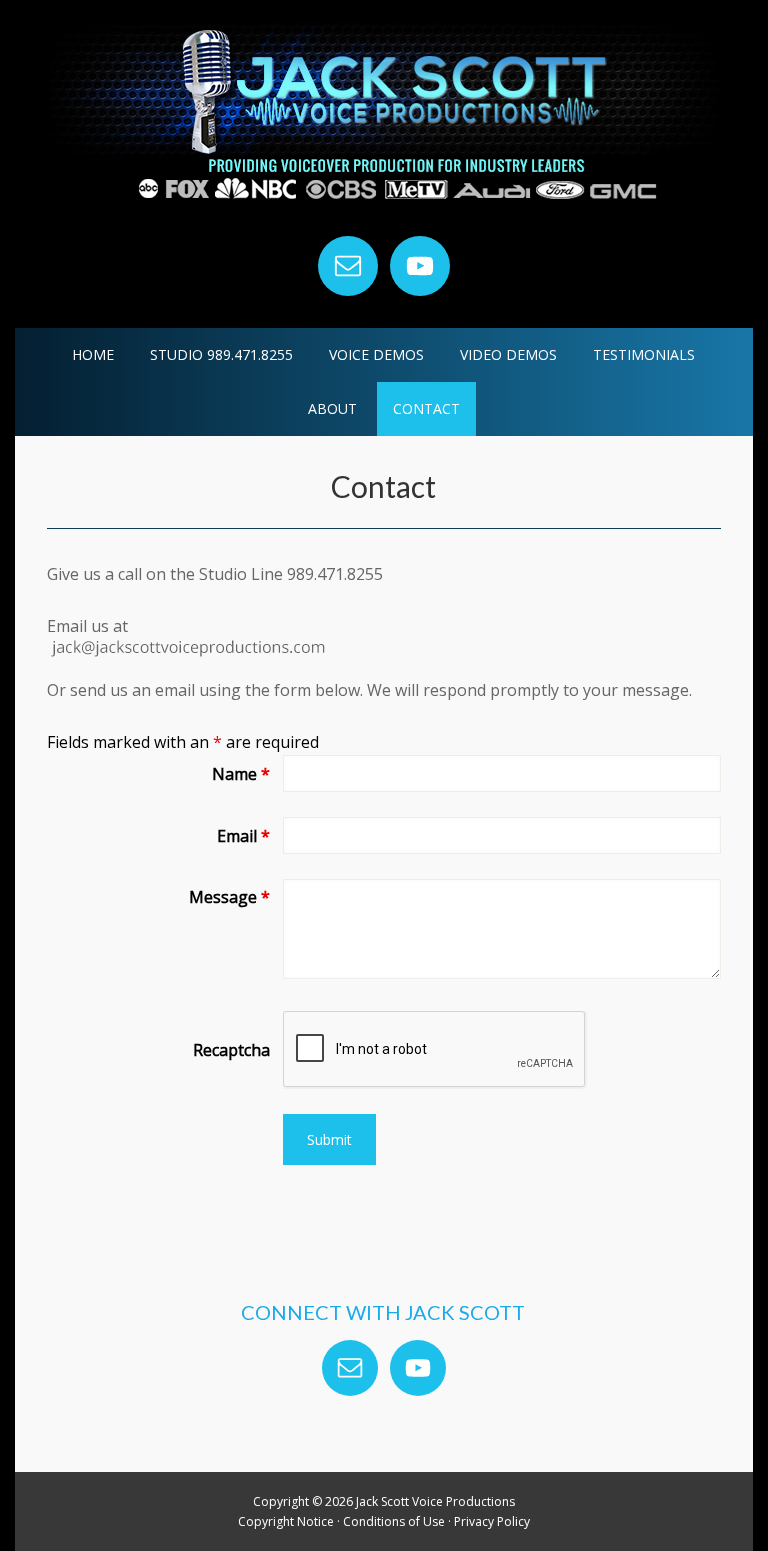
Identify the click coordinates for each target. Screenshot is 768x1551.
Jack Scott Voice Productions (384, 119)
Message (229, 897)
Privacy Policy (492, 1521)
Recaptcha (231, 1050)
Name (240, 774)
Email (243, 836)
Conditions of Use (394, 1521)
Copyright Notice (286, 1521)
